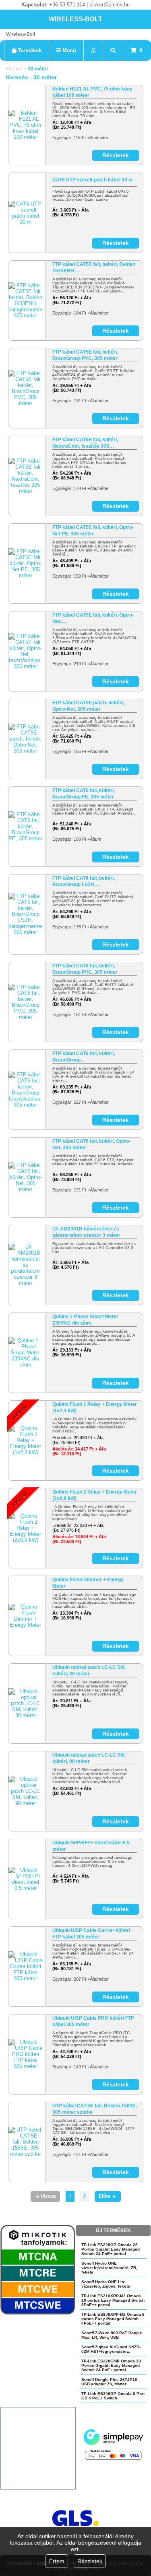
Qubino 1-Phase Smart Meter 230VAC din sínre (85, 1320)
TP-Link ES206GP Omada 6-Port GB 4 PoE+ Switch (113, 2396)
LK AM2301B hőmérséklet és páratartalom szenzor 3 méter (86, 1232)
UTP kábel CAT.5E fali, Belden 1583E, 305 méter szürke (95, 2109)
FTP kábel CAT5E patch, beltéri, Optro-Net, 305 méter (88, 706)
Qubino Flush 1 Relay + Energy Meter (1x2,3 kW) (95, 1407)
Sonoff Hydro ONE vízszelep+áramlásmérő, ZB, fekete (109, 2268)
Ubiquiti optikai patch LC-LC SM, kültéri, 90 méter (89, 1758)
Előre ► (108, 2196)
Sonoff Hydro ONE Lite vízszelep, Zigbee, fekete (106, 2284)
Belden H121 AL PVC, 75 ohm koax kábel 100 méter (92, 92)
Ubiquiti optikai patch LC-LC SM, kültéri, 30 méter (89, 1671)
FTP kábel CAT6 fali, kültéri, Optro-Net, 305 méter (91, 1144)
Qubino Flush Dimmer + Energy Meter (88, 1583)
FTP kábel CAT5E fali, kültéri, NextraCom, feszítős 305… (85, 443)
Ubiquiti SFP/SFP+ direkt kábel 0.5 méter (91, 1846)
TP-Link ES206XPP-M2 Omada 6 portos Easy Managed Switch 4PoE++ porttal (113, 2319)
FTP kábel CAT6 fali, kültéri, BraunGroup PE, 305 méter (84, 794)
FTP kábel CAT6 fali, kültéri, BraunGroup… (84, 1057)
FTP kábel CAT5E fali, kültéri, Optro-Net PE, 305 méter (93, 531)
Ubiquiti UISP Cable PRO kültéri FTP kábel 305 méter (93, 2021)
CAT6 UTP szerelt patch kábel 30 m (93, 180)
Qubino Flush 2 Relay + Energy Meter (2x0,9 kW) (95, 1495)
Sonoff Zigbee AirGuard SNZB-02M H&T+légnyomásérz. (111, 2349)
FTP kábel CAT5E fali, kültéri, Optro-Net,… (93, 618)
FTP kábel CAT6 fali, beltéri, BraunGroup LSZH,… (84, 881)
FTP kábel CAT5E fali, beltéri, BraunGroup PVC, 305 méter (85, 355)
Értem (57, 2561)
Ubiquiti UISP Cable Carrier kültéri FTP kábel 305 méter (91, 1934)
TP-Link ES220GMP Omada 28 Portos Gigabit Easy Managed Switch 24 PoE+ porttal (111, 2365)
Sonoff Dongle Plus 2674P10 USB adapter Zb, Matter (109, 2382)
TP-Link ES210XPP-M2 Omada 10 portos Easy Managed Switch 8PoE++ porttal (113, 2300)
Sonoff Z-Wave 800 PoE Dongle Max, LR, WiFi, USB (112, 2335)
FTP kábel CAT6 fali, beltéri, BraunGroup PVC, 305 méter (85, 969)
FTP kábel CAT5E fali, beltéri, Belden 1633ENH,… (94, 267)
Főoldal (14, 69)
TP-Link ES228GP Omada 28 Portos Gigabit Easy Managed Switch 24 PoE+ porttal (111, 2249)
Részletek (90, 2561)
